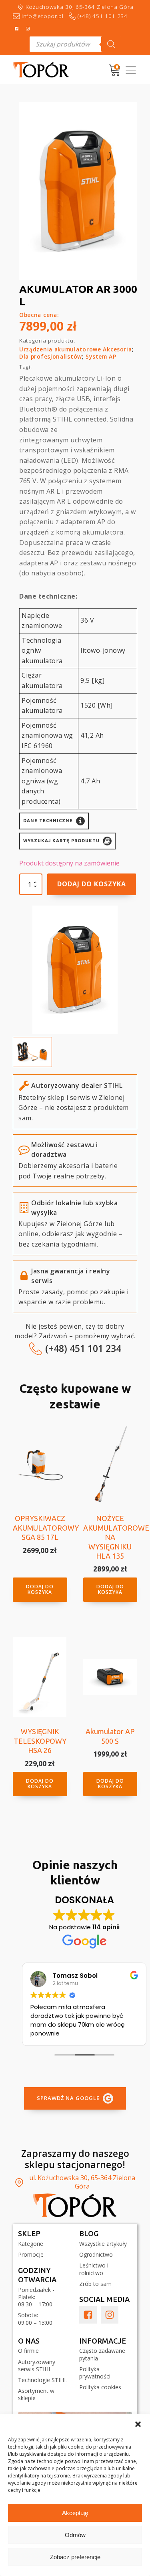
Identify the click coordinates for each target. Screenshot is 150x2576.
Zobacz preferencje (75, 2557)
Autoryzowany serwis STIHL (37, 2366)
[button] (138, 2424)
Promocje (31, 2255)
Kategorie (31, 2244)
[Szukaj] (111, 44)
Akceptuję (75, 2513)
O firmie (28, 2351)
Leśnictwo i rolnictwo (94, 2269)
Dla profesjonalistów (51, 356)
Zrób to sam (95, 2284)
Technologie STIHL (43, 2380)
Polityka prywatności (95, 2373)
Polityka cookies (100, 2387)
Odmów (75, 2535)
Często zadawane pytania (102, 2354)
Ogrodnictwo (96, 2255)
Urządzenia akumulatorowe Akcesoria (76, 349)
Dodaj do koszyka (92, 884)
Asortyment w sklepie (36, 2394)
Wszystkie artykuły (103, 2244)
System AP (101, 356)
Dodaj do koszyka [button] (40, 1589)
